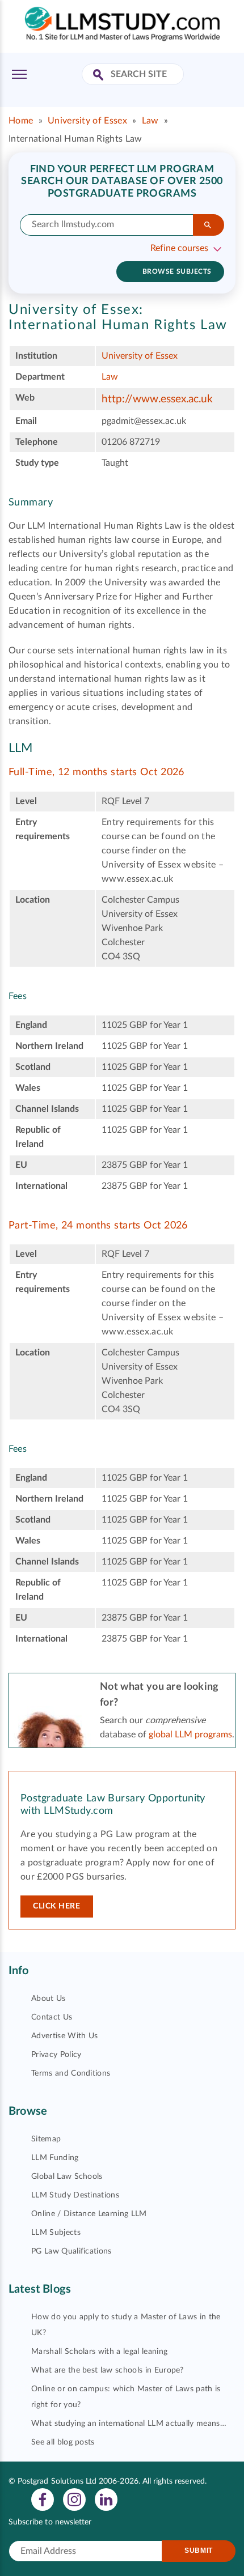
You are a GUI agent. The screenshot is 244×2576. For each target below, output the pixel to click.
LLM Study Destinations (75, 2195)
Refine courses (179, 248)
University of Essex (87, 121)
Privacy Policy (56, 2055)
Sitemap (46, 2139)
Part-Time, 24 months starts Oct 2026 (98, 1226)
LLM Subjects (56, 2233)
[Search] (209, 225)
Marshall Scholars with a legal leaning (99, 2352)
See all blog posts (63, 2442)
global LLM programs (190, 1735)
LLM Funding (55, 2158)
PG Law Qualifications (71, 2251)
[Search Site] (100, 76)
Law (150, 121)
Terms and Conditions (71, 2073)
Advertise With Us (64, 2036)
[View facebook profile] (43, 2499)
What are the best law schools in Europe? (108, 2370)
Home (21, 121)
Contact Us (52, 2017)
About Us (49, 1999)
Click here (57, 1906)
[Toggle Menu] (19, 74)
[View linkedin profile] (106, 2499)
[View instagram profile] (74, 2499)
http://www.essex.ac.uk (157, 399)
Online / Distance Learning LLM (89, 2214)
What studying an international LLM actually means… (129, 2424)
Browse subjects (177, 271)
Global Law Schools (67, 2177)
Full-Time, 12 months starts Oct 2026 (96, 772)
